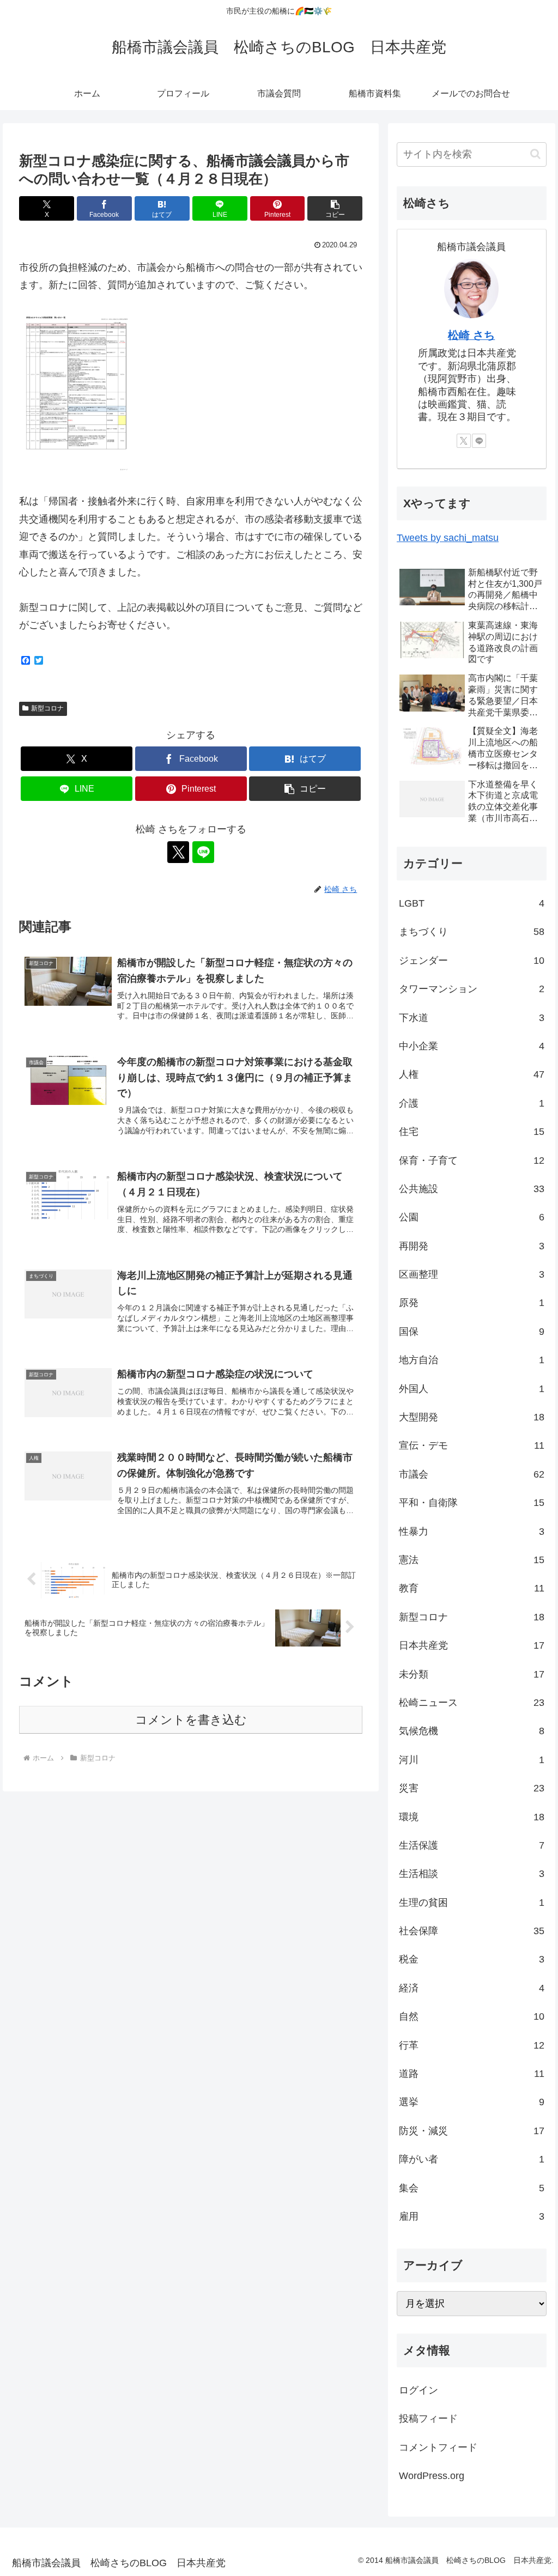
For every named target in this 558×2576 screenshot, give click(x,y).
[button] (335, 208)
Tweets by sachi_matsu (448, 538)
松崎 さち (471, 335)
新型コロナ (47, 708)
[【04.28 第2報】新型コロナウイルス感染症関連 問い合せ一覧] (77, 393)
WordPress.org (432, 2476)
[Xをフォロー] (178, 852)
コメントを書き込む (191, 1720)
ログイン (418, 2390)
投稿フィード (428, 2419)
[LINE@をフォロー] (203, 852)
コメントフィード (438, 2447)
